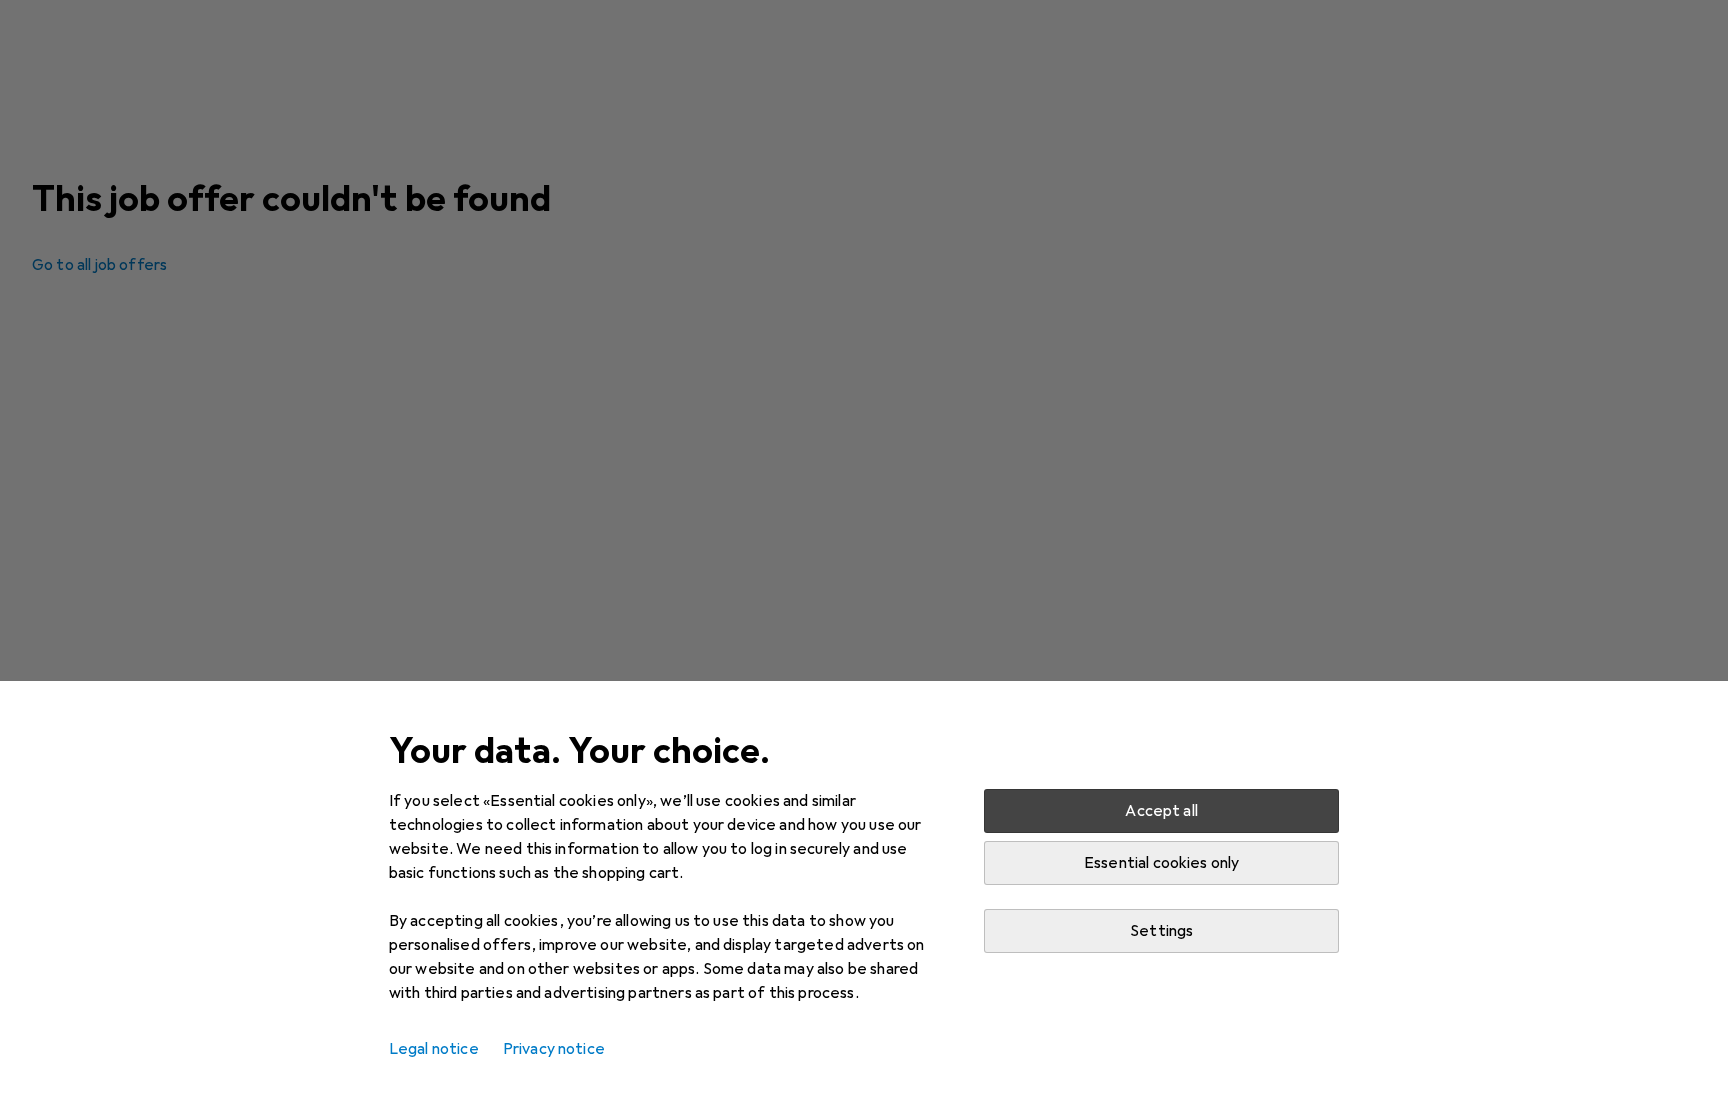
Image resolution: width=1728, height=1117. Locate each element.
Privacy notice (554, 1049)
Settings (1161, 931)
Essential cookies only (1162, 863)
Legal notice (434, 1049)
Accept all (1161, 811)
